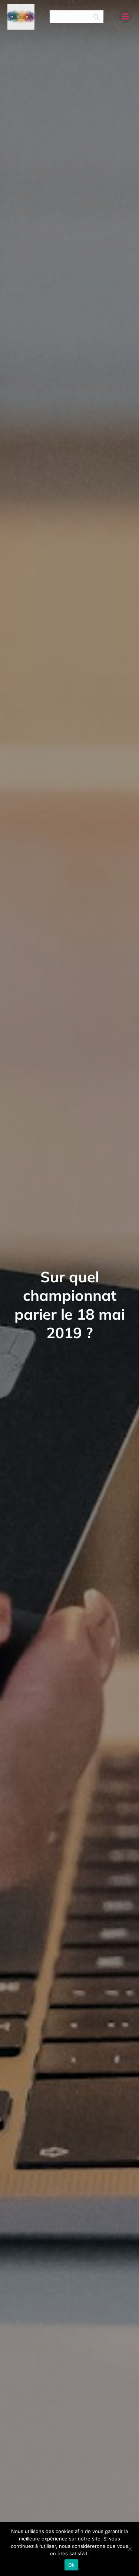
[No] (130, 2549)
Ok (72, 2565)
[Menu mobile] (125, 17)
